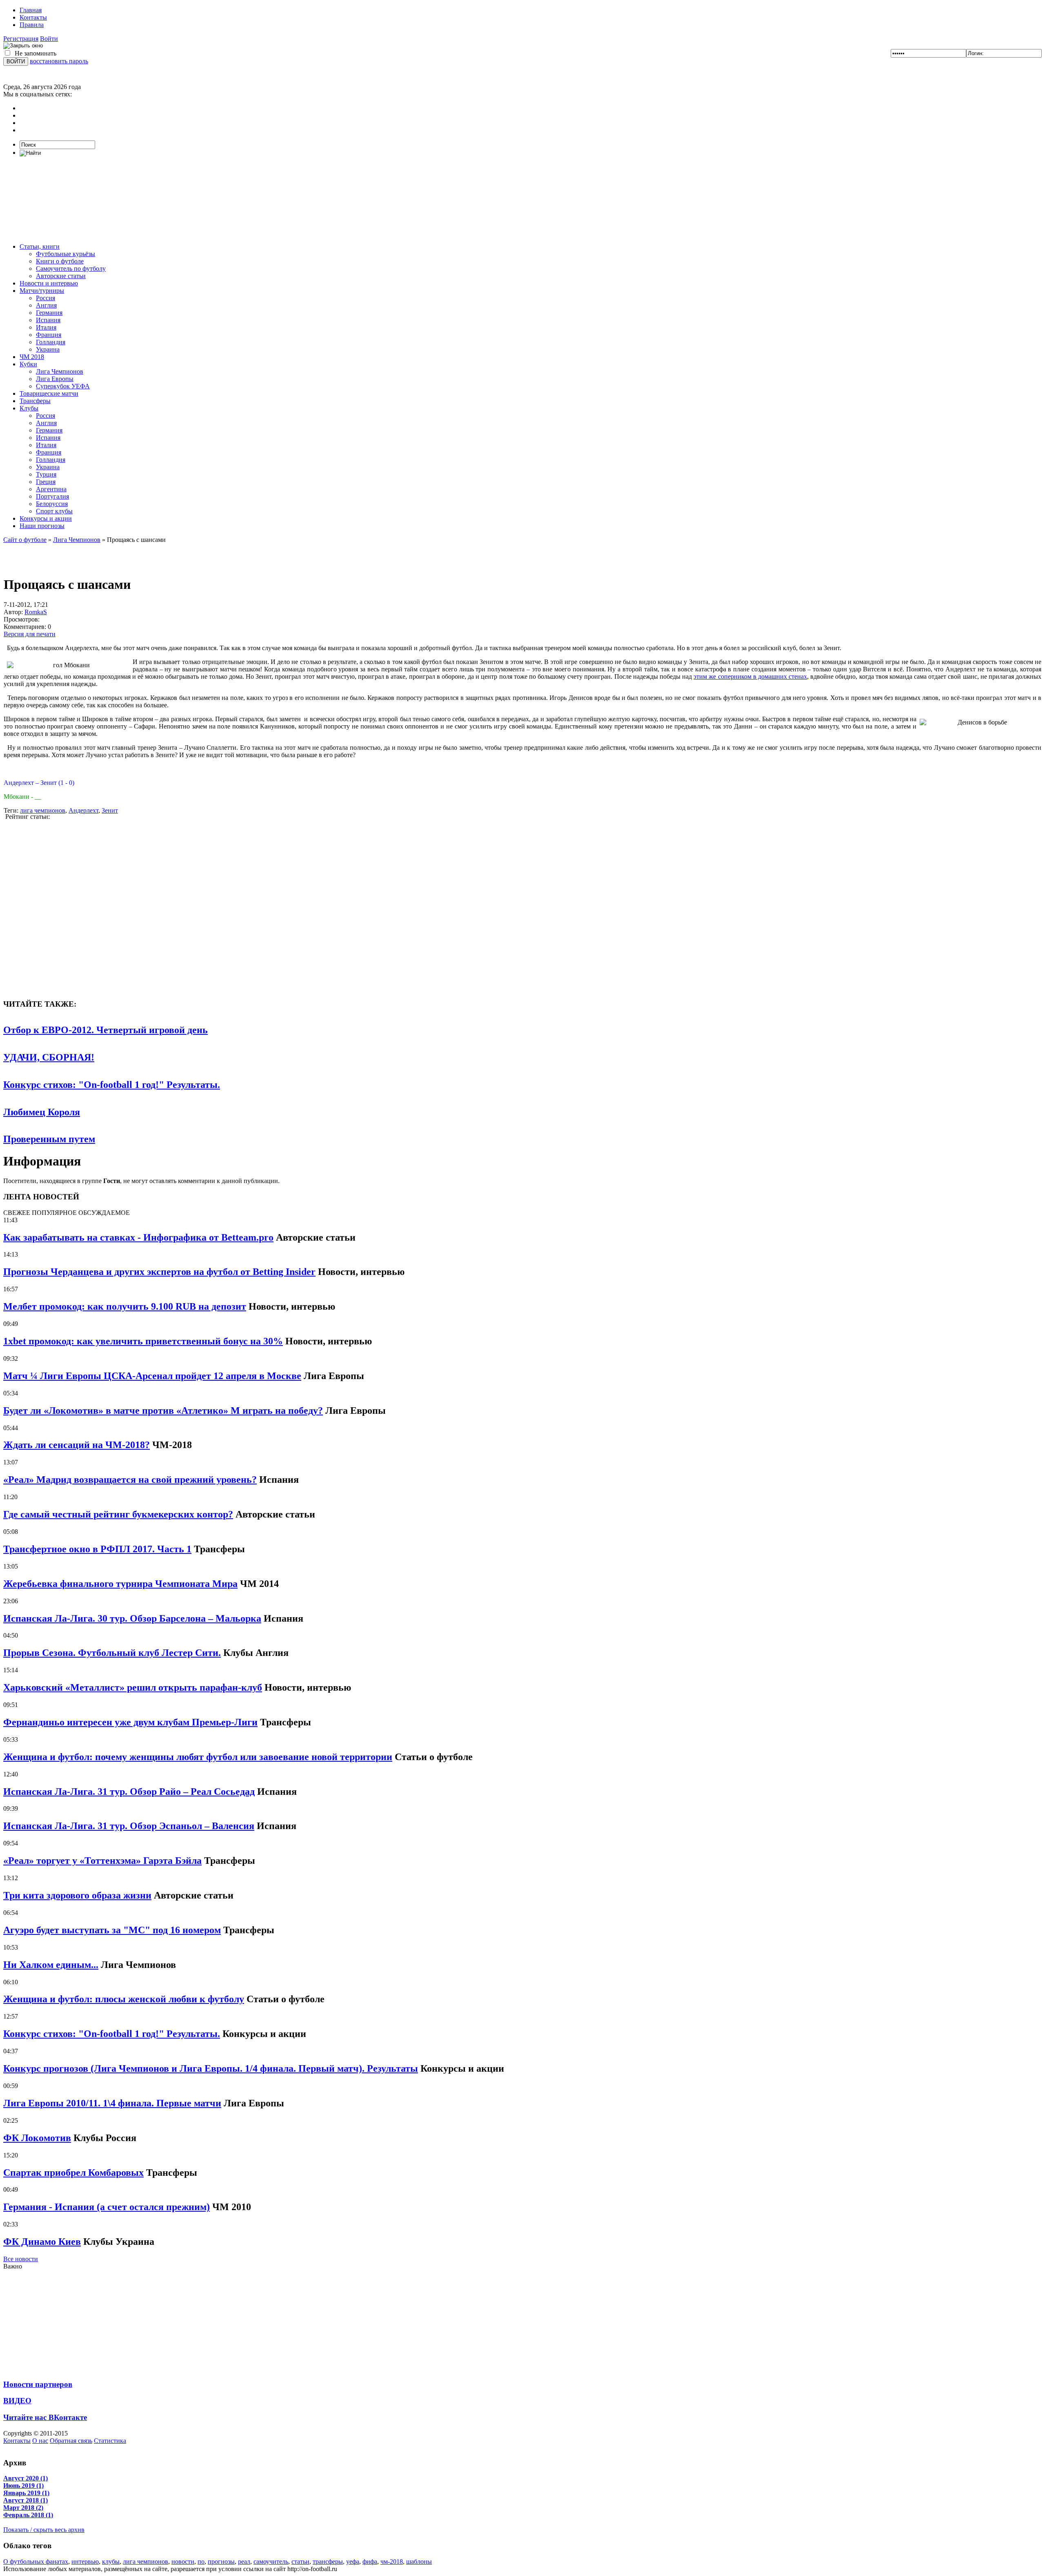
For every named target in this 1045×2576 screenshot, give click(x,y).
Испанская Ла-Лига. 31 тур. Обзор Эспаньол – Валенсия (129, 1826)
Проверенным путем (49, 1139)
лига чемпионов (43, 810)
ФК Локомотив (37, 2138)
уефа (353, 2562)
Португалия (52, 496)
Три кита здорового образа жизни (77, 1895)
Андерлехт (83, 810)
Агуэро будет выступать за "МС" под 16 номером (112, 1930)
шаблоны (419, 2562)
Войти (49, 39)
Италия (46, 327)
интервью (85, 2562)
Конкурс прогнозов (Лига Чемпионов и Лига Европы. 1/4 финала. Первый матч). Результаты (211, 2068)
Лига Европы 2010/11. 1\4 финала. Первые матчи (112, 2103)
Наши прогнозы (42, 526)
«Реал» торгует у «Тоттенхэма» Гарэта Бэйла (102, 1861)
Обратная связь (71, 2441)
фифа (370, 2562)
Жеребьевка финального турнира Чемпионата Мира (120, 1584)
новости (183, 2562)
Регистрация (21, 39)
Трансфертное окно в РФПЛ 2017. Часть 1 (97, 1549)
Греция (46, 482)
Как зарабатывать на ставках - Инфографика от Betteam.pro (138, 1237)
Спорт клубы (54, 511)
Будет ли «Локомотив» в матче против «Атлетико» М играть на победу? (163, 1411)
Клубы (29, 408)
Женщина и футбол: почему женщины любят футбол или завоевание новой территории (198, 1757)
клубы (111, 2562)
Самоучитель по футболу (71, 269)
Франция (49, 335)
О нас (40, 2441)
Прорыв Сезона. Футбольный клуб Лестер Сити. (112, 1653)
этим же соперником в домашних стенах (750, 676)
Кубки (28, 364)
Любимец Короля (42, 1112)
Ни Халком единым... (51, 1965)
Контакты (33, 17)
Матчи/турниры (42, 291)
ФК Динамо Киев (42, 2242)
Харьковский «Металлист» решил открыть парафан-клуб (133, 1687)
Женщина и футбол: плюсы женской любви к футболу (124, 1999)
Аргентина (51, 489)
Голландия (51, 342)
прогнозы (221, 2562)
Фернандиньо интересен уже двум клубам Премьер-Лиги (130, 1722)
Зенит (110, 810)
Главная (31, 10)
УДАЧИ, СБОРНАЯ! (49, 1057)
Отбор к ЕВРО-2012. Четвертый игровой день (106, 1030)
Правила (32, 25)
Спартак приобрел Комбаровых (73, 2173)
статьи (300, 2562)
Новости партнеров (38, 2384)
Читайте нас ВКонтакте (45, 2417)
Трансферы (35, 401)
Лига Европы (55, 379)
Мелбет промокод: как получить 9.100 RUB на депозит (125, 1306)
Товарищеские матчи (49, 393)
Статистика (110, 2441)
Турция (46, 474)
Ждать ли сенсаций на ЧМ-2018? (77, 1445)
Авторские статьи (61, 276)
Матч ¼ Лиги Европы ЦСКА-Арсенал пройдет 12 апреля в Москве (152, 1376)
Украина (48, 349)
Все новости (21, 2259)
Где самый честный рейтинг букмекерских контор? (118, 1514)
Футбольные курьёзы (66, 254)
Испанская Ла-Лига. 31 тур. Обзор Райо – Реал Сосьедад (129, 1792)
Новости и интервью (49, 283)
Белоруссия (52, 504)
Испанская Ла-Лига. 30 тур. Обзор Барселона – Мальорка (132, 1618)
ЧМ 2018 (32, 357)
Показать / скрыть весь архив (44, 2530)
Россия (46, 298)
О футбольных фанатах (36, 2562)
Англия (46, 305)
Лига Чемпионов (60, 371)
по (201, 2562)
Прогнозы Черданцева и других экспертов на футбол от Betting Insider (159, 1272)
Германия (49, 313)
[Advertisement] (522, 200)
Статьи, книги (40, 246)
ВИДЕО (17, 2401)
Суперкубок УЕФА (63, 386)
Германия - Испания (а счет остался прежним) (107, 2207)
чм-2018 (392, 2562)
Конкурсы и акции (46, 518)
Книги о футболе (60, 261)
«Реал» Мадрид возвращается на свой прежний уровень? (130, 1480)
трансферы (328, 2562)
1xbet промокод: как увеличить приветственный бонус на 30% (143, 1341)
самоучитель (271, 2562)
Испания (48, 320)
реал (244, 2562)
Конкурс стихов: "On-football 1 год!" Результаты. (112, 1085)
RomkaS (36, 612)
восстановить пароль (59, 61)
